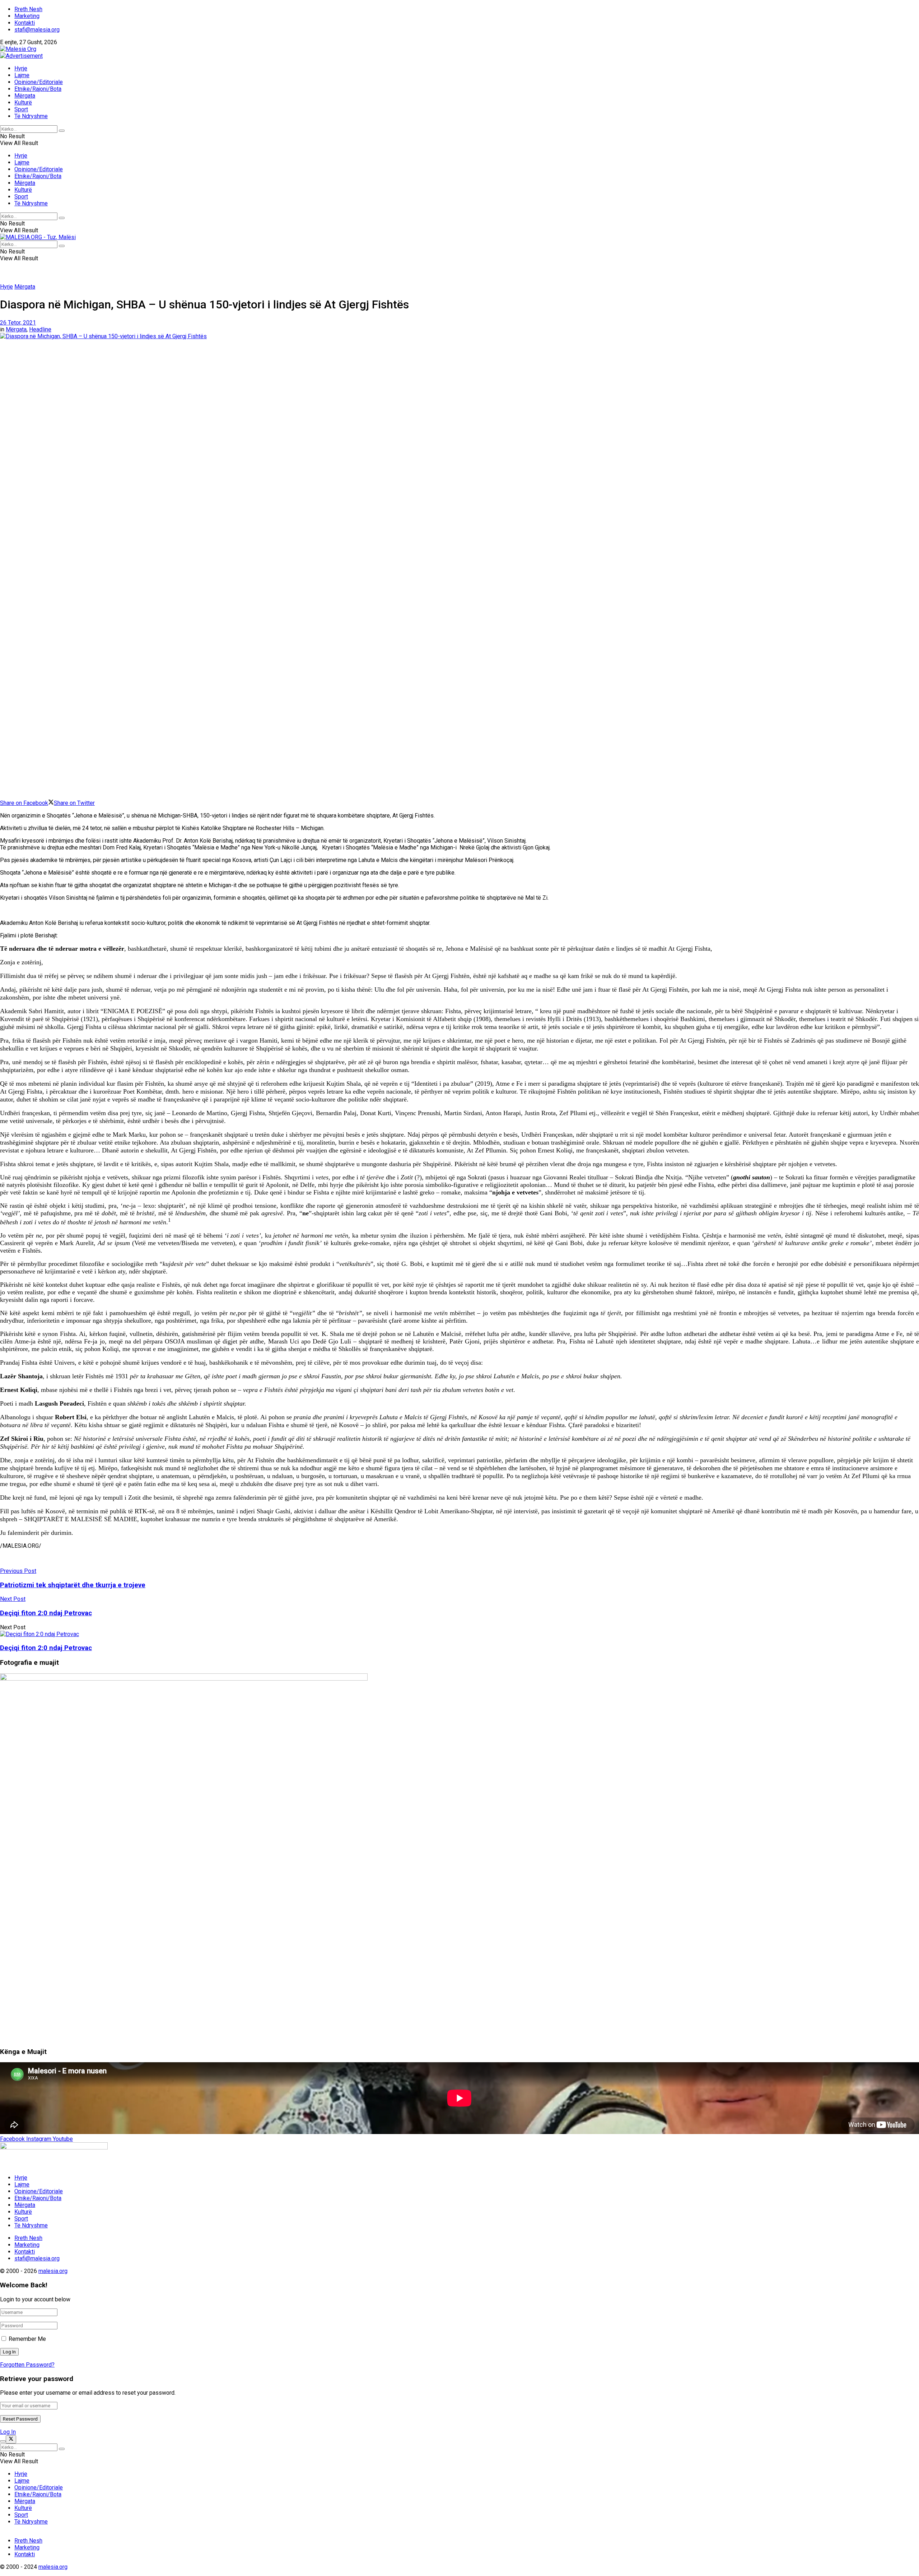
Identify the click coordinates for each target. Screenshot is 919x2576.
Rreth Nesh (28, 9)
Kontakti (25, 23)
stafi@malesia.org (37, 30)
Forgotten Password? (27, 2365)
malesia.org (53, 2271)
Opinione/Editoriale (39, 82)
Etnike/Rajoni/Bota (38, 89)
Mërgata (25, 96)
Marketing (27, 16)
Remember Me (27, 2339)
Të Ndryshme (31, 116)
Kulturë (23, 103)
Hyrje (21, 68)
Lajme (22, 75)
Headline (40, 329)
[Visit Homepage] (18, 49)
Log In (8, 2432)
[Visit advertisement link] (21, 56)
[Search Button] (62, 131)
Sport (21, 109)
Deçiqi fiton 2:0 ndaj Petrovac (46, 1648)
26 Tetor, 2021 (18, 323)
